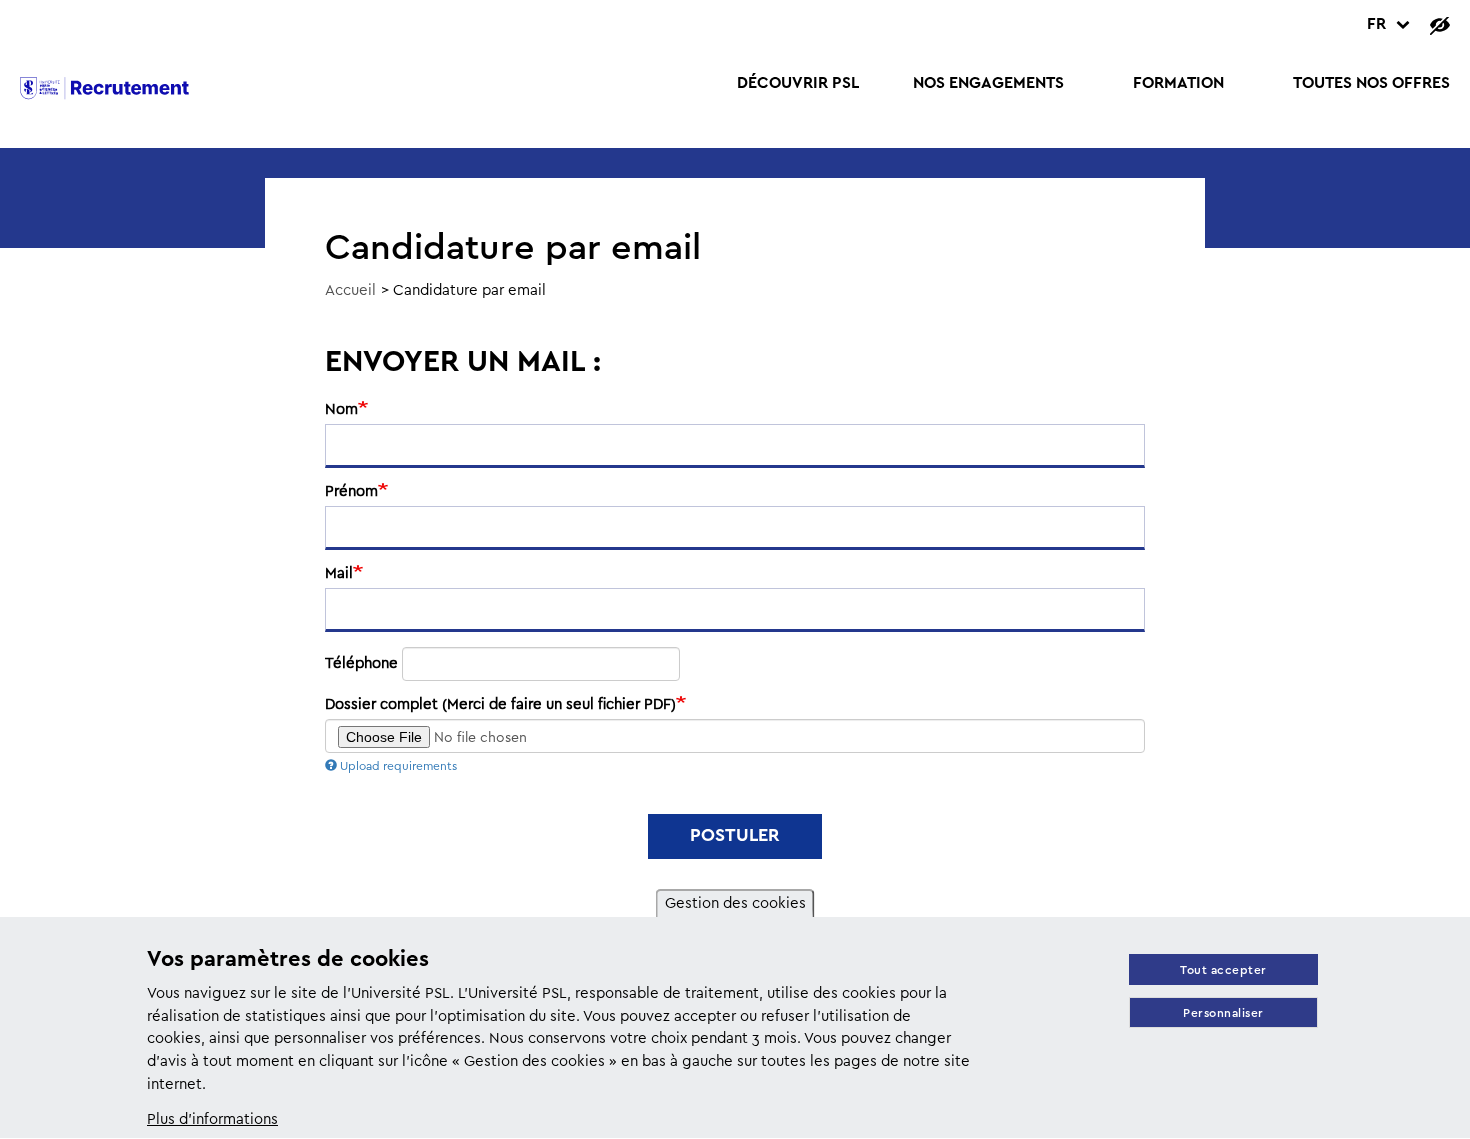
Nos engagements (988, 83)
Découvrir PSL (798, 83)
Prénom (351, 492)
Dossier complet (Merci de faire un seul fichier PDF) (500, 705)
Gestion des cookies (735, 904)
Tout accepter (1223, 970)
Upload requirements (398, 766)
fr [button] (1376, 24)
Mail (339, 574)
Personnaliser (1223, 1013)
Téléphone (361, 664)
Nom (341, 410)
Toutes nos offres (1371, 83)
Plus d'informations (212, 1120)
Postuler (735, 836)
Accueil (350, 291)
